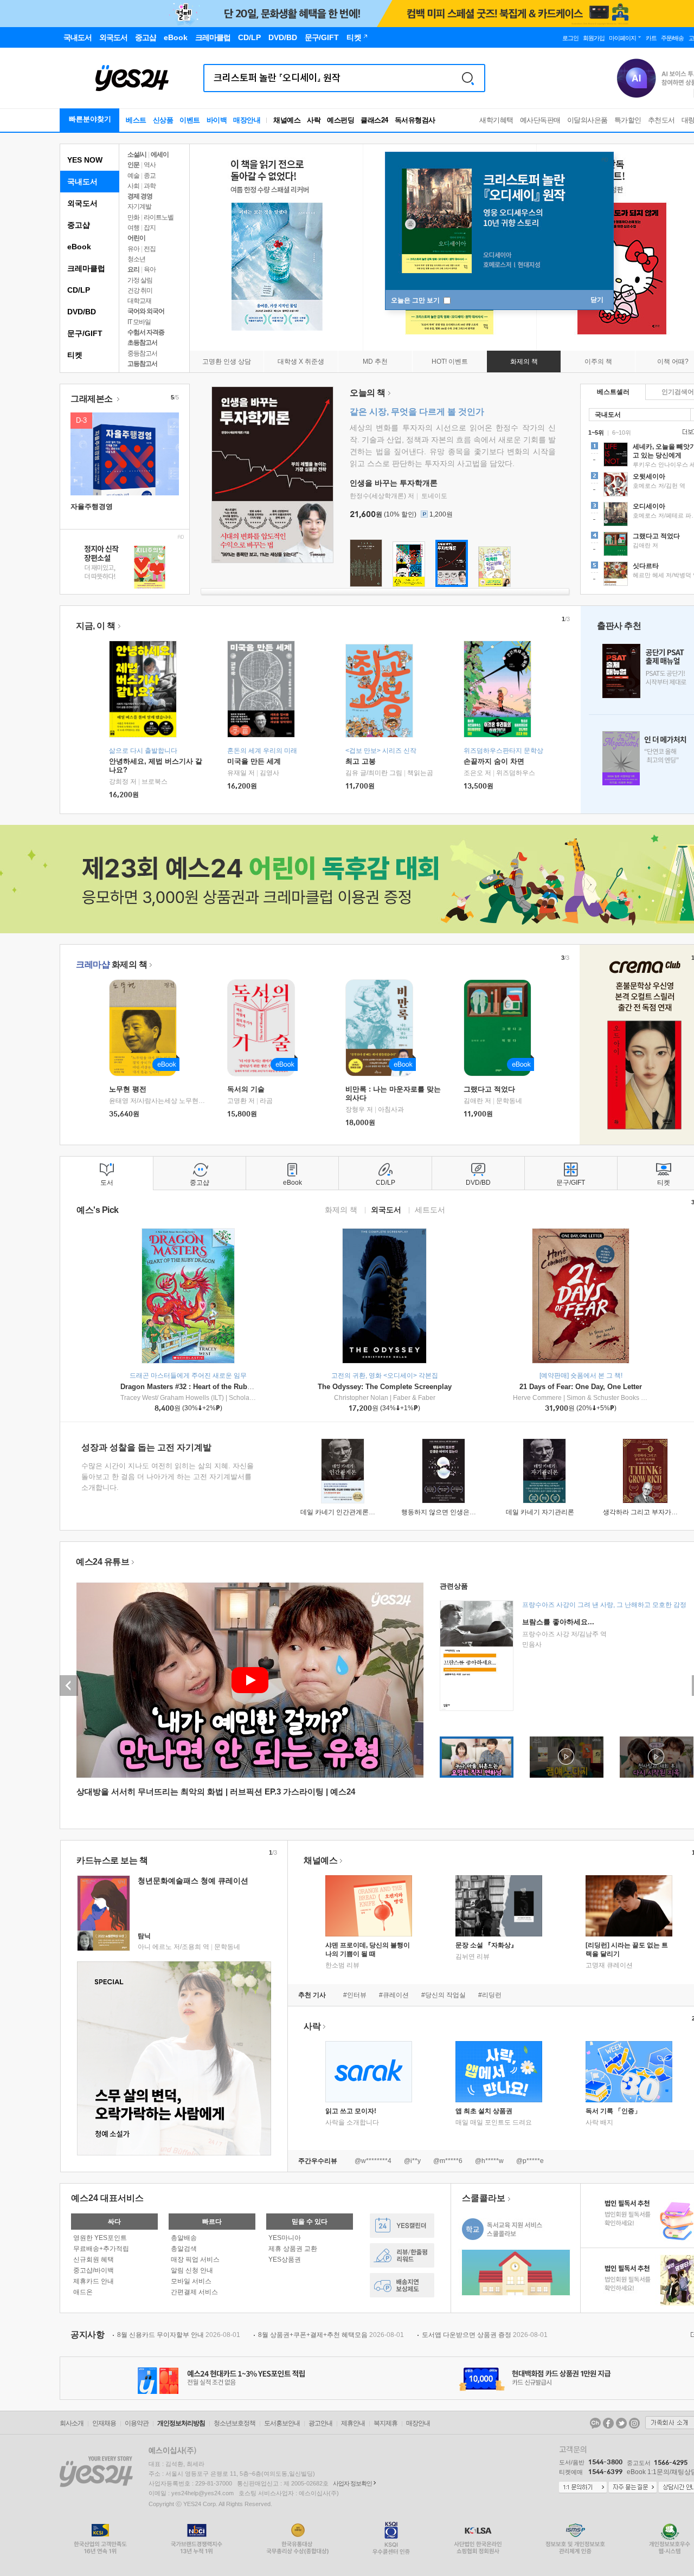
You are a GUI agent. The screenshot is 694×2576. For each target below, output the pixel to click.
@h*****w (489, 2161)
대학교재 (139, 301)
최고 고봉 (361, 761)
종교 (150, 176)
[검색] (468, 78)
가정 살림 (140, 280)
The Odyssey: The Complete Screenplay (385, 1387)
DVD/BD (82, 312)
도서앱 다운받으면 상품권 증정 (485, 2335)
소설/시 (137, 154)
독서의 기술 (246, 1089)
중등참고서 (142, 353)
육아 (150, 269)
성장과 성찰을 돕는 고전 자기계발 (146, 1447)
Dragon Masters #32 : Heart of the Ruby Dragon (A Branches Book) (231, 1387)
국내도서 (82, 182)
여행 (133, 228)
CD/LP (79, 290)
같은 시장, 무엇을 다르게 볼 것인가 (417, 412)
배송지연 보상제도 (402, 2285)
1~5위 (596, 432)
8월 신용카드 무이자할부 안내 (179, 2335)
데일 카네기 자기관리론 (540, 1512)
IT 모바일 (139, 322)
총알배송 (184, 2238)
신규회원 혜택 (94, 2259)
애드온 (83, 2292)
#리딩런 (490, 1995)
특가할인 (628, 120)
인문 (133, 165)
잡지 (150, 228)
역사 (150, 165)
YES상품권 (285, 2259)
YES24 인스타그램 (634, 2423)
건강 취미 (140, 290)
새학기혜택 (496, 120)
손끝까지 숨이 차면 (494, 761)
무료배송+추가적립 (101, 2249)
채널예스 (320, 1860)
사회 (133, 186)
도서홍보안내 (282, 2423)
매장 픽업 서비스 (195, 2259)
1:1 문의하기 (583, 2488)
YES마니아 (285, 2238)
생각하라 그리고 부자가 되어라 (648, 1512)
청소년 (136, 259)
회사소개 (72, 2423)
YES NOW (85, 160)
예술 (133, 176)
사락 (314, 120)
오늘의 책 (368, 393)
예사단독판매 (540, 120)
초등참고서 (142, 343)
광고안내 (320, 2423)
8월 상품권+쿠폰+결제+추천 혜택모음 (331, 2335)
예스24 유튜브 (102, 1562)
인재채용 (104, 2423)
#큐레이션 (394, 1995)
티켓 (75, 355)
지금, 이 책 (96, 626)
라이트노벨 (159, 217)
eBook (79, 247)
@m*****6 (448, 2161)
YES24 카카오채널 (595, 2423)
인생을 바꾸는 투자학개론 (394, 483)
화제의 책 (111, 964)
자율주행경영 (92, 506)
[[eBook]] (146, 1028)
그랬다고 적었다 (489, 1089)
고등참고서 (142, 364)
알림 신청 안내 (192, 2270)
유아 (133, 249)
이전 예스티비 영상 (69, 1686)
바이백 (217, 120)
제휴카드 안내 (94, 2281)
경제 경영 (140, 196)
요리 (133, 269)
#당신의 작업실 (444, 1995)
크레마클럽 (86, 268)
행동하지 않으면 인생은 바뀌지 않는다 (457, 1512)
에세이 (160, 154)
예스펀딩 (340, 120)
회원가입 (594, 38)
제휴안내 (353, 2423)
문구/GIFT (85, 333)
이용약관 (137, 2423)
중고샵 (79, 225)
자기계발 (139, 206)
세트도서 (430, 1209)
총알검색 (184, 2249)
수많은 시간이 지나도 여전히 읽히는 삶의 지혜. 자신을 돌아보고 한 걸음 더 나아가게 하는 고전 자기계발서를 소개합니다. (168, 1477)
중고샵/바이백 (94, 2270)
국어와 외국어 (146, 311)
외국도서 (82, 203)
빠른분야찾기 (90, 119)
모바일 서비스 (191, 2281)
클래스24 (374, 120)
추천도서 (661, 120)
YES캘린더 (402, 2226)
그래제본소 (92, 399)
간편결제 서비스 (194, 2292)
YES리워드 (402, 2255)
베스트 (136, 120)
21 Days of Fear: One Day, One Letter (581, 1387)
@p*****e (530, 2161)
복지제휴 (385, 2423)
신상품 (163, 120)
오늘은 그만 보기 (416, 300)
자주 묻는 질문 (633, 2488)
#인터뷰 (355, 1995)
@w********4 (373, 2161)
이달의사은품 (587, 120)
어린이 (136, 238)
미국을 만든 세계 (254, 761)
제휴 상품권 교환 (293, 2249)
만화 (133, 217)
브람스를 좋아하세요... (558, 1622)
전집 (150, 249)
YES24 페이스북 (608, 2423)
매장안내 (247, 120)
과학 (150, 186)
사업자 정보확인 (352, 2483)
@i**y (412, 2161)
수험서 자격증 (146, 332)
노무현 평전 (128, 1089)
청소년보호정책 (234, 2423)
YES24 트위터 (621, 2423)
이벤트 (190, 120)
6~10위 (622, 432)
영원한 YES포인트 (100, 2238)
